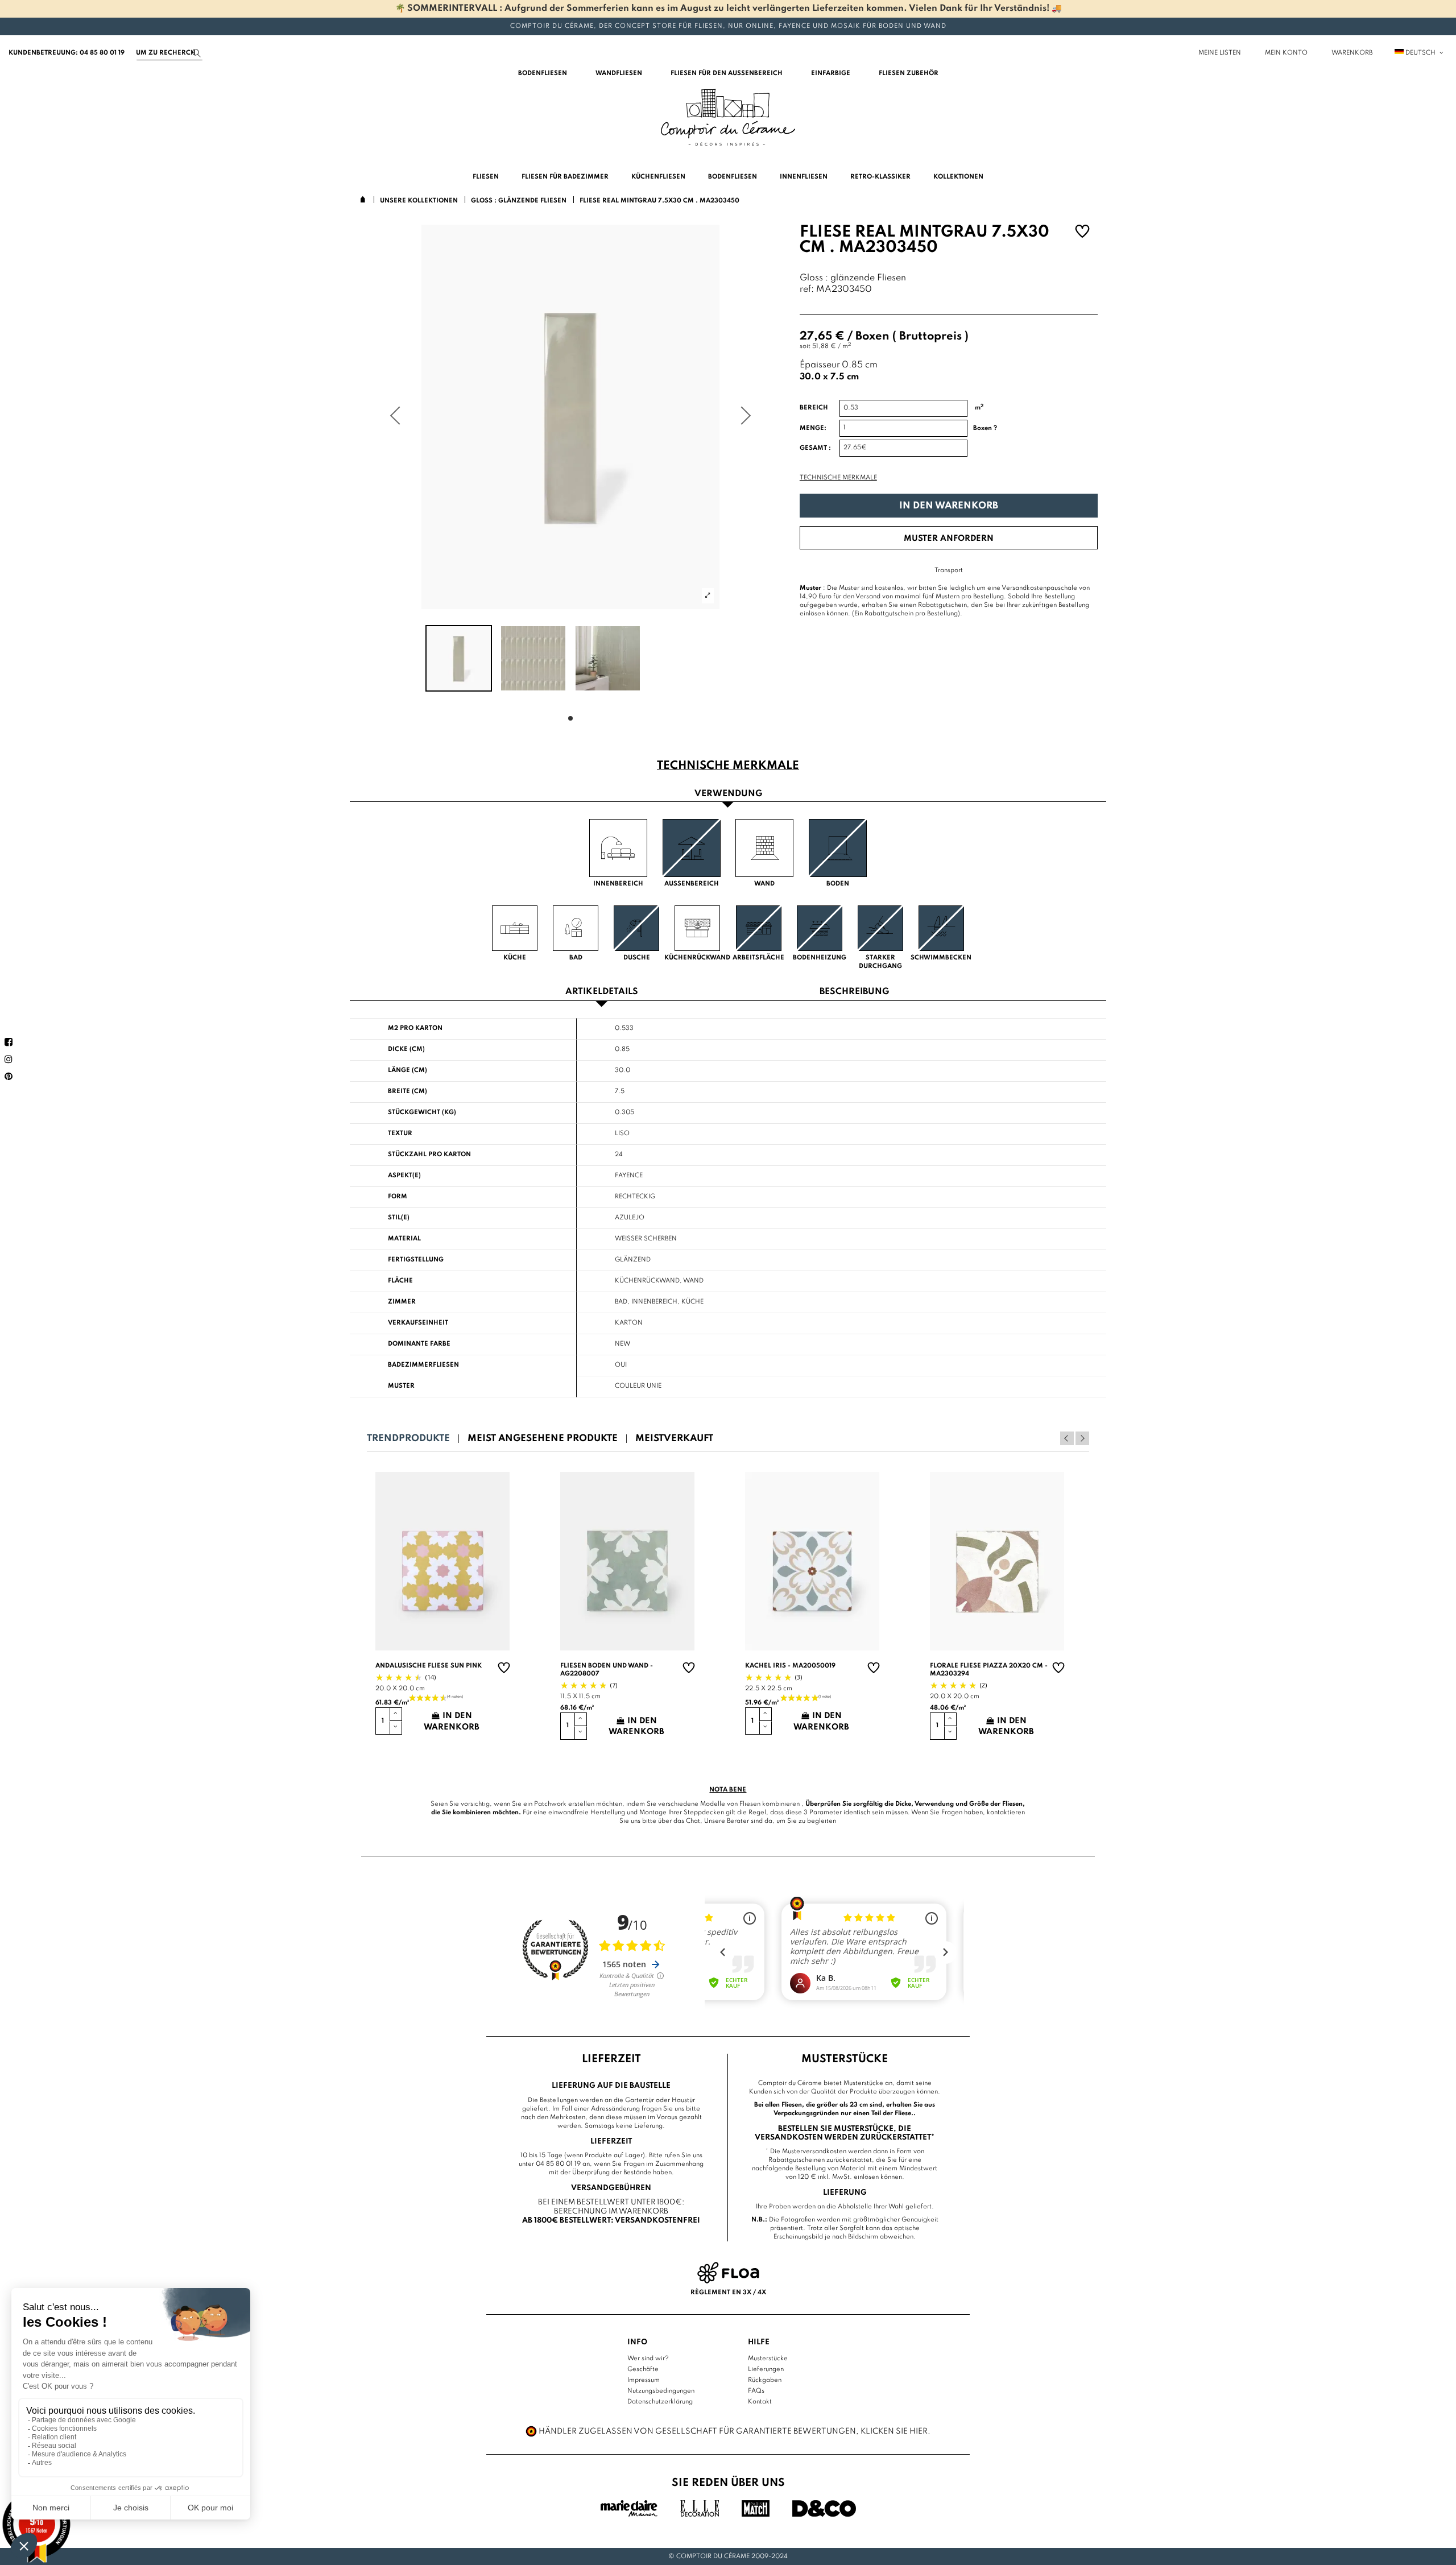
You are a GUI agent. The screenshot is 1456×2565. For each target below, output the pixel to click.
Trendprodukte (408, 1439)
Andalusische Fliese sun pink (429, 1666)
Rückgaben (765, 2380)
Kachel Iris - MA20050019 (790, 1666)
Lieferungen (766, 2369)
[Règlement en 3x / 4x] (728, 2273)
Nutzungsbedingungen (661, 2391)
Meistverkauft (674, 1439)
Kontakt (760, 2402)
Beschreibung (854, 992)
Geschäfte (643, 2369)
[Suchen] (197, 53)
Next (1082, 1438)
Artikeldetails (602, 992)
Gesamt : (815, 448)
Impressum (644, 2380)
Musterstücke (768, 2359)
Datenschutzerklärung (660, 2402)
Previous (1067, 1438)
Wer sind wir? (648, 2359)
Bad (621, 1302)
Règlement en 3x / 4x (728, 2293)
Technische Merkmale (838, 478)
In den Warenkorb (949, 506)
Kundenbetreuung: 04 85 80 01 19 (67, 53)
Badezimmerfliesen (423, 1365)
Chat (693, 1821)
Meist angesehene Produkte (543, 1439)
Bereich (814, 408)
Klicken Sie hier (894, 2431)
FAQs (756, 2391)
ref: (807, 290)
